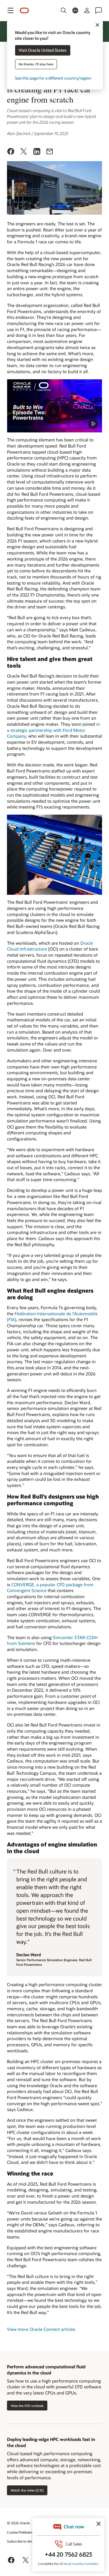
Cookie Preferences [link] (22, 2532)
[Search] (64, 10)
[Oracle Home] (24, 11)
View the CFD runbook (27, 2406)
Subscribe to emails (22, 2541)
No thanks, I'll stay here (36, 64)
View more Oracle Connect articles (41, 2329)
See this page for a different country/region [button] (53, 78)
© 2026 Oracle (18, 2523)
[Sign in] (87, 10)
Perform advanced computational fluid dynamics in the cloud (46, 2370)
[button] (10, 10)
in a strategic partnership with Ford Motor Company (53, 730)
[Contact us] (99, 10)
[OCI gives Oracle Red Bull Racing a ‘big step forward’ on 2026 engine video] (54, 406)
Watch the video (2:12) (27, 2490)
